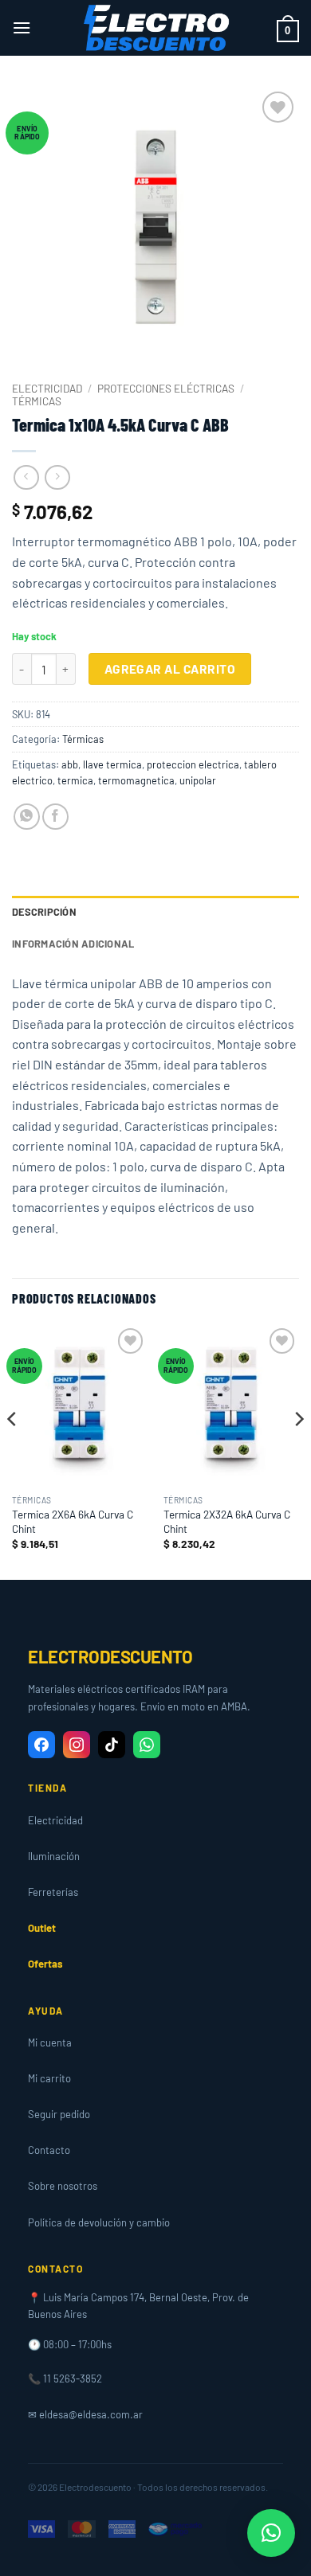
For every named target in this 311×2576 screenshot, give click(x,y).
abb (70, 764)
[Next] (298, 1450)
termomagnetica (136, 780)
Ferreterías (53, 1892)
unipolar (198, 780)
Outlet (42, 1928)
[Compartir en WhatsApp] (27, 817)
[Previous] (13, 1450)
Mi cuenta (50, 2042)
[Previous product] (57, 477)
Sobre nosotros (63, 2186)
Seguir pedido (59, 2114)
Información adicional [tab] (73, 944)
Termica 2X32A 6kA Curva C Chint (227, 1521)
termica (75, 780)
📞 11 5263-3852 (65, 2379)
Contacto (49, 2150)
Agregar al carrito (170, 668)
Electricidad (47, 388)
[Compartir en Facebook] (55, 817)
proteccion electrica (193, 764)
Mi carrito (49, 2078)
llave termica (112, 764)
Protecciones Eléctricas (166, 388)
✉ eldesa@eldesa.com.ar (85, 2414)
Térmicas (37, 401)
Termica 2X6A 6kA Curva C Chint (73, 1521)
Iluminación (54, 1856)
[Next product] (26, 477)
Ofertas (45, 1964)
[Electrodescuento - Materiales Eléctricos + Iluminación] (155, 28)
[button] (22, 27)
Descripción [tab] (44, 912)
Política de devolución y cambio (99, 2222)
